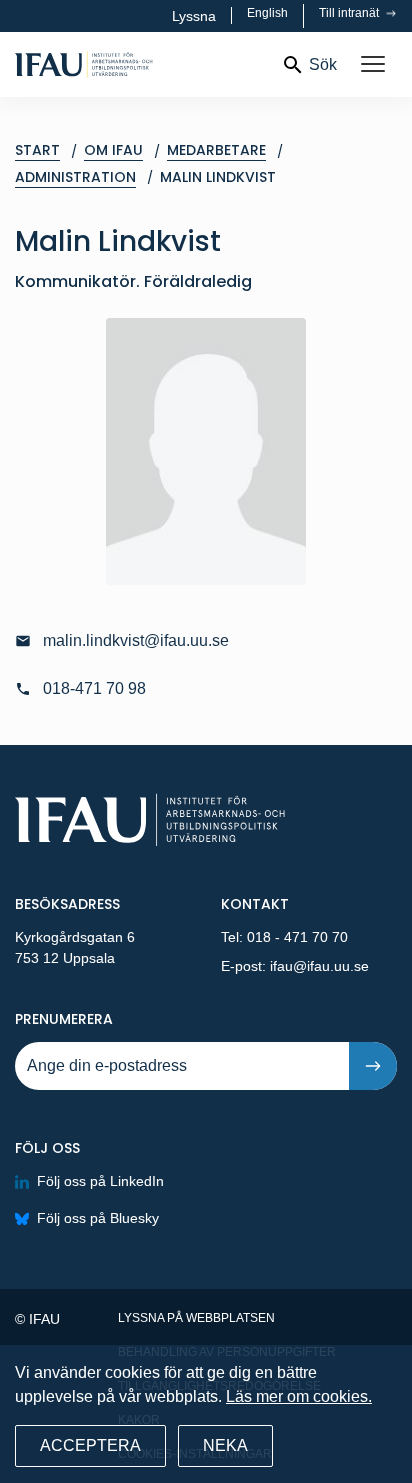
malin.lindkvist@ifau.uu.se (136, 640)
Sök (323, 64)
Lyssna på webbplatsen (196, 1318)
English (267, 13)
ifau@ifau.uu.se (319, 966)
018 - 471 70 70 (297, 937)
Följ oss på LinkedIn (100, 1181)
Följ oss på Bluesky (98, 1218)
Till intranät (350, 13)
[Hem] (140, 64)
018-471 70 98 (94, 688)
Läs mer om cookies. (299, 1396)
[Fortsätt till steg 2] (373, 1066)
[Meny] (373, 65)
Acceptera (90, 1445)
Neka (225, 1445)
